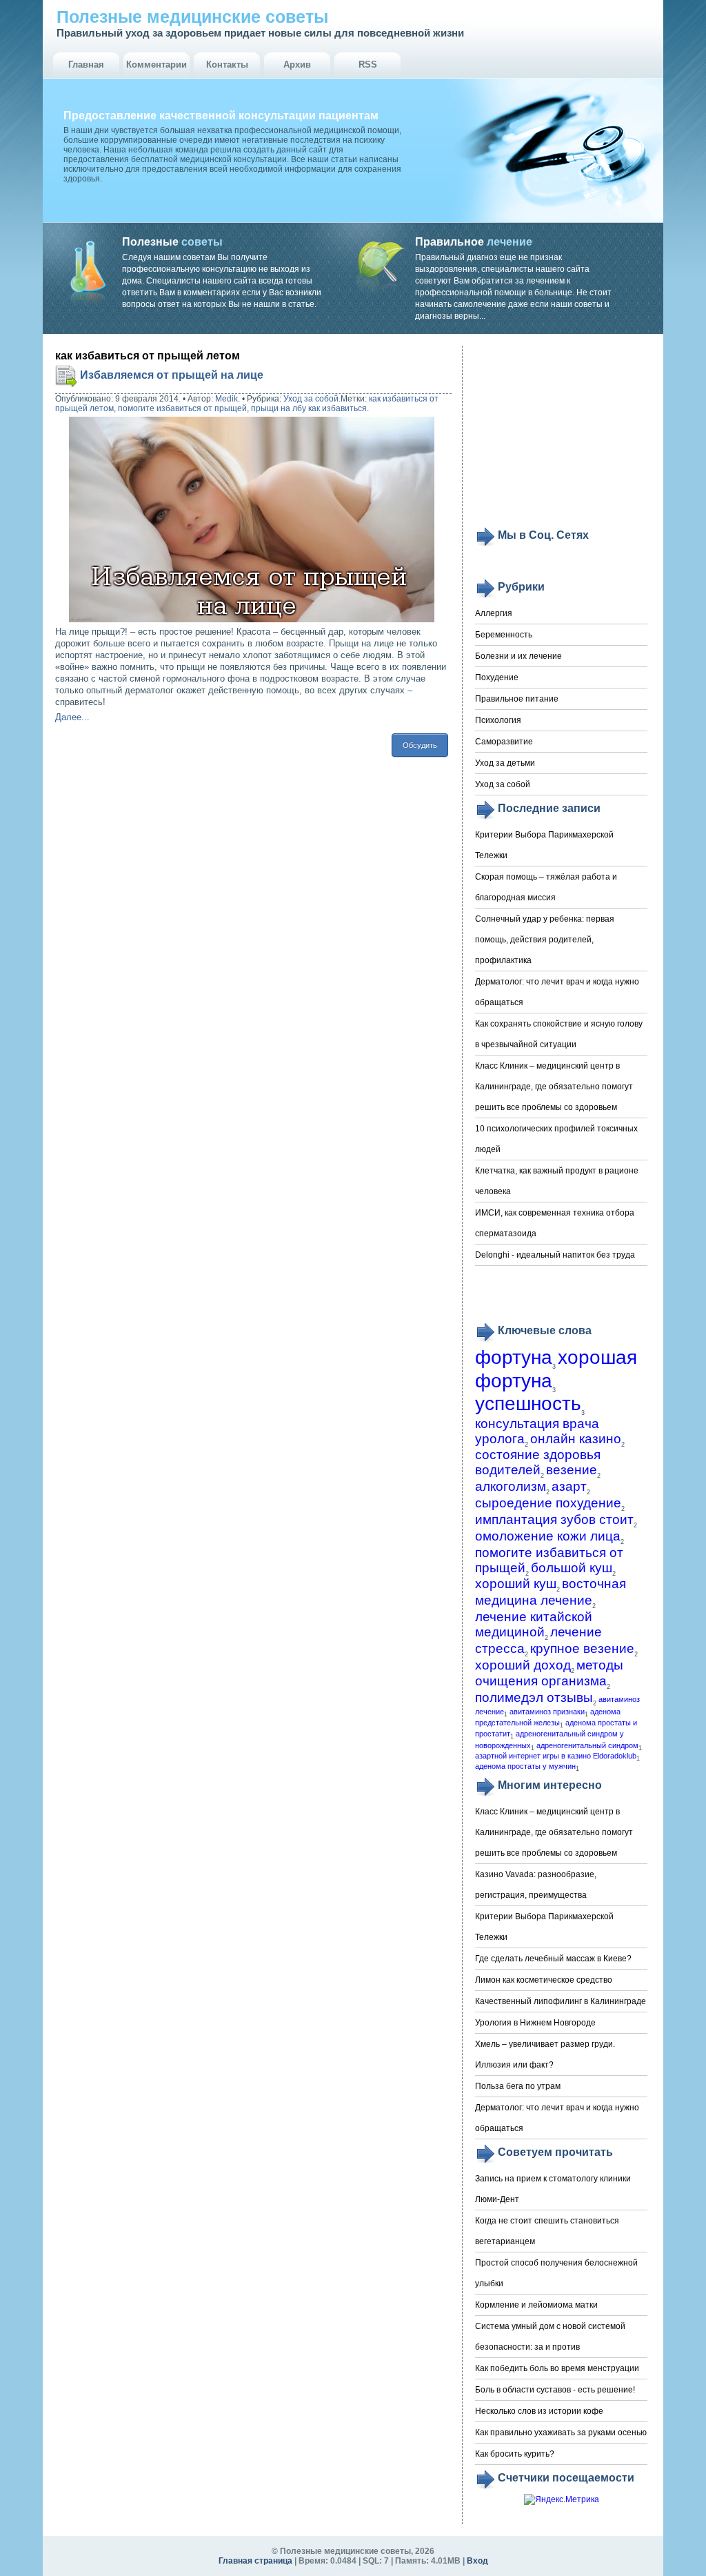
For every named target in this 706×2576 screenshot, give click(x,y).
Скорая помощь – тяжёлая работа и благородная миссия (546, 887)
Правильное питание (517, 699)
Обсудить (420, 745)
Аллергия (494, 613)
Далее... (72, 717)
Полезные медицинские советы (192, 17)
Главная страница (255, 2561)
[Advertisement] (561, 436)
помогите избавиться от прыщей (182, 408)
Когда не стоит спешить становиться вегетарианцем (547, 2231)
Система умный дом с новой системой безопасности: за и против (550, 2337)
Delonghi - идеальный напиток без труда (555, 1255)
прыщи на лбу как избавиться (309, 408)
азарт (569, 1486)
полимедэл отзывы (534, 1697)
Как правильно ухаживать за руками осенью (561, 2433)
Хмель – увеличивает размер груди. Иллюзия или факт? (545, 2054)
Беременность (504, 635)
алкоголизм (511, 1486)
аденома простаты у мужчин (525, 1766)
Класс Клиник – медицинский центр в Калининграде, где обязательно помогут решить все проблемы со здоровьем (554, 1087)
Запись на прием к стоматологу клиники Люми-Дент (553, 2189)
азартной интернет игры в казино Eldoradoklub (556, 1756)
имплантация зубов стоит (554, 1519)
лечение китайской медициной (534, 1624)
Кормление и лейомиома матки (536, 2305)
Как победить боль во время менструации (557, 2368)
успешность (528, 1404)
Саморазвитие (504, 742)
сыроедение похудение (548, 1503)
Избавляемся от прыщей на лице (172, 375)
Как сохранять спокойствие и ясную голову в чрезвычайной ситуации (559, 1034)
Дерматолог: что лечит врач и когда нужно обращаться (557, 992)
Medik (226, 399)
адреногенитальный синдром (587, 1745)
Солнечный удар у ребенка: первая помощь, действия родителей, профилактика (545, 940)
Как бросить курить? (515, 2454)
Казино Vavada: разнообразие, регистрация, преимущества (536, 1885)
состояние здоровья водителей (538, 1462)
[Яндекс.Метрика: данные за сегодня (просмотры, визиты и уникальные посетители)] (562, 2500)
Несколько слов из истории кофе (539, 2411)
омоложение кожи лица (548, 1536)
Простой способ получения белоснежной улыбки (556, 2273)
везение (572, 1470)
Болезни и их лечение (518, 656)
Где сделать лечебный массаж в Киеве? (553, 1959)
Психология (498, 720)
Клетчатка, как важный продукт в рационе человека (557, 1181)
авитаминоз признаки (547, 1712)
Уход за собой (311, 399)
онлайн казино (576, 1439)
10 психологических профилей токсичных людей (556, 1139)
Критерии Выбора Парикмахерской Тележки (544, 845)
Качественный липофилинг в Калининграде (561, 2001)
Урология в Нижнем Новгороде (535, 2023)
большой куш (572, 1568)
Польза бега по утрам (518, 2086)
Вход (477, 2561)
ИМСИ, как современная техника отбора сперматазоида (555, 1223)
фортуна (514, 1357)
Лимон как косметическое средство (544, 1980)
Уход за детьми (505, 763)
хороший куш (516, 1584)
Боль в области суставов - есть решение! (555, 2390)
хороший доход (523, 1665)
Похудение (497, 677)
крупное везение (582, 1648)
